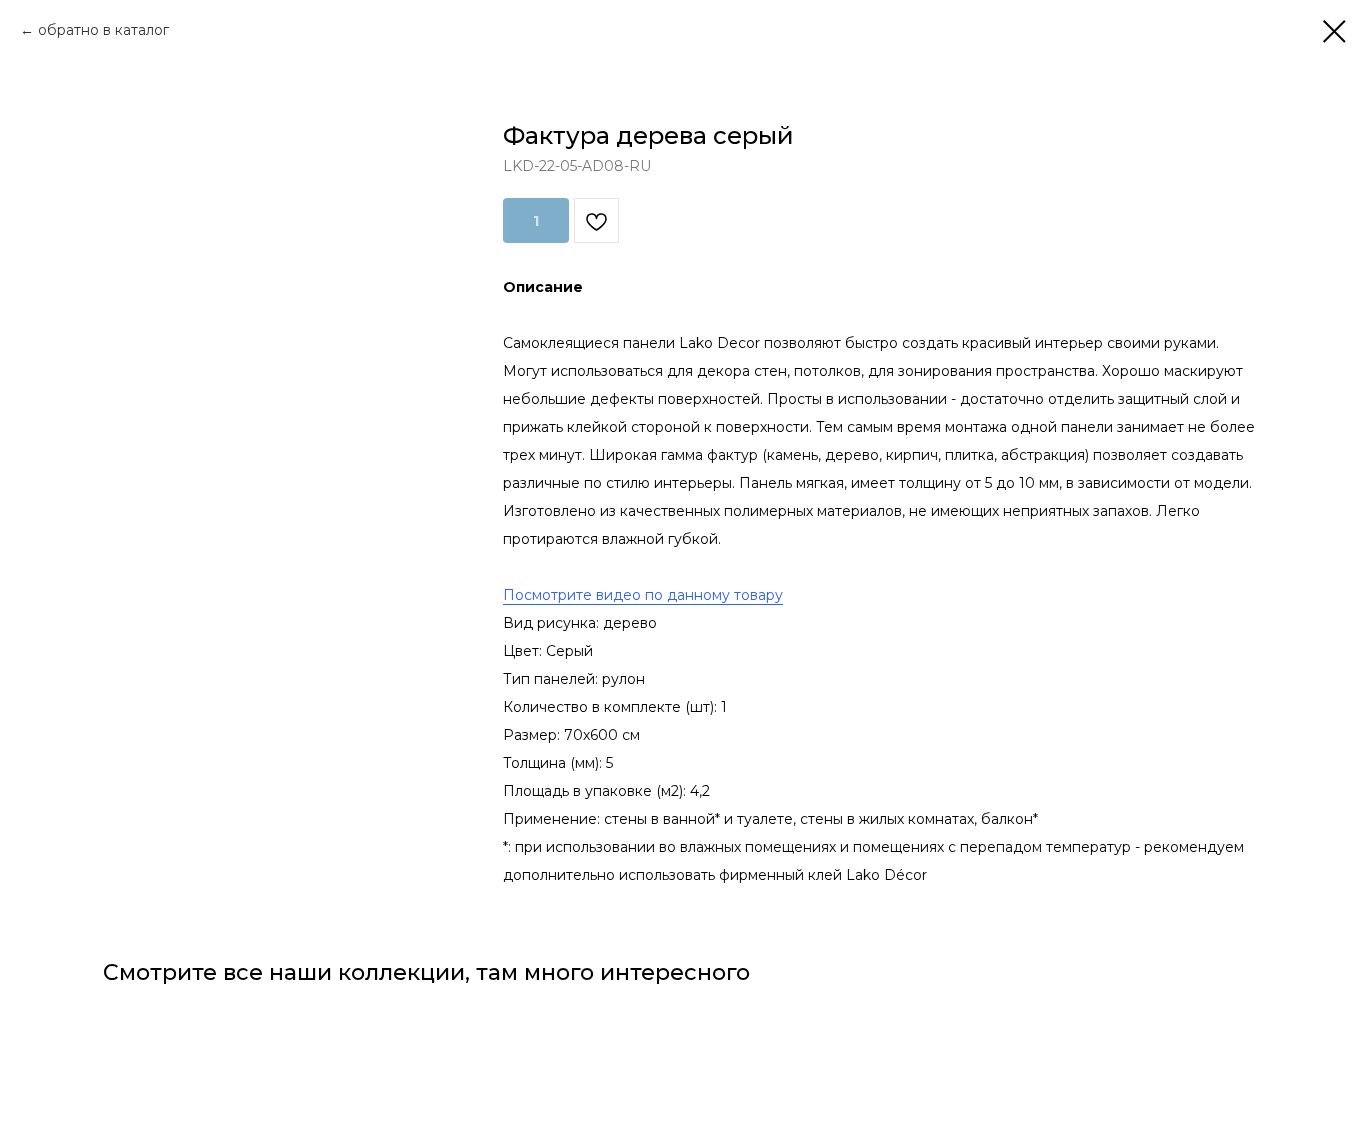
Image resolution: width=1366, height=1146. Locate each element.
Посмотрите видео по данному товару (643, 595)
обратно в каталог (103, 30)
